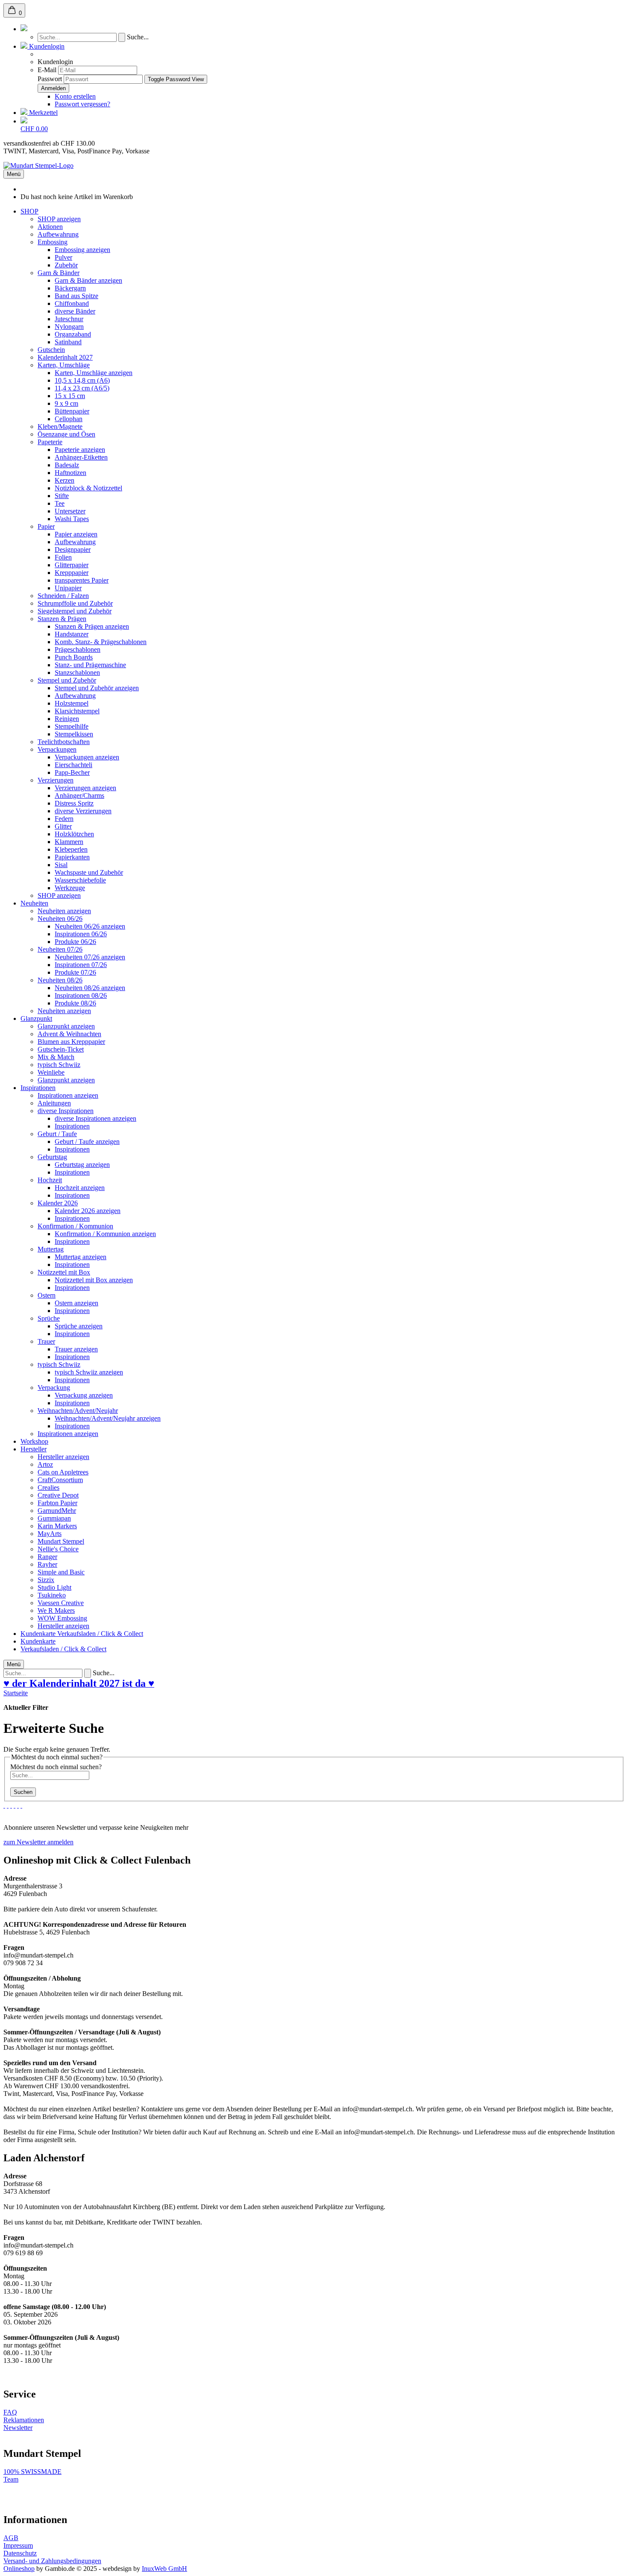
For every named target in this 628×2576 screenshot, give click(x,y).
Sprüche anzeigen (79, 1326)
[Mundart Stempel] (38, 166)
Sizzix (46, 1580)
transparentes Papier (82, 580)
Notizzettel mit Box (64, 1272)
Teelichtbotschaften (64, 742)
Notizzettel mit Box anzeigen (94, 1280)
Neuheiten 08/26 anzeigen (90, 988)
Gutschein (51, 350)
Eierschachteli (73, 765)
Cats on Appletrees (63, 1472)
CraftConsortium (60, 1480)
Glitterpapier (72, 565)
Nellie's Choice (58, 1549)
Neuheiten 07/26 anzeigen (90, 957)
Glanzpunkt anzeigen (66, 1026)
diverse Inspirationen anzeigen (95, 1118)
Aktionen (50, 227)
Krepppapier (72, 573)
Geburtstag (52, 1157)
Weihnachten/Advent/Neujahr (78, 1411)
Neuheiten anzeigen (64, 911)
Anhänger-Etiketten (81, 457)
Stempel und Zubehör (67, 680)
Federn (64, 819)
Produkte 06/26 (75, 942)
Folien (63, 557)
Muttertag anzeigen (81, 1257)
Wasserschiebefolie (80, 880)
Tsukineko (52, 1595)
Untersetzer (70, 511)
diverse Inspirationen (66, 1111)
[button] (43, 46)
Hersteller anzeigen (63, 1457)
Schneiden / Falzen (63, 596)
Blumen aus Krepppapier (71, 1042)
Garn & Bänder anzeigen (88, 280)
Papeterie (50, 442)
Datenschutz (20, 2553)
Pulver (63, 257)
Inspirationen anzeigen (68, 1095)
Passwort (50, 79)
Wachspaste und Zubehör (89, 872)
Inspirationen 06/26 (81, 934)
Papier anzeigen (76, 534)
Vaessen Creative (61, 1603)
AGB (11, 2538)
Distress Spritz (74, 803)
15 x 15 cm (70, 396)
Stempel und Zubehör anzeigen (97, 688)
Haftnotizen (70, 473)
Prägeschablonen (78, 649)
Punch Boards (74, 657)
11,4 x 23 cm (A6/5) (82, 388)
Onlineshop (19, 2569)
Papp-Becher (72, 772)
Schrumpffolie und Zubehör (75, 603)
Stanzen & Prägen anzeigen (92, 626)
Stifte (62, 496)
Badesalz (67, 465)
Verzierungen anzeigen (85, 788)
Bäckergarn (70, 288)
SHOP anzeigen (59, 219)
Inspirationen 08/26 (81, 995)
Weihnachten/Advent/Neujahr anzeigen (108, 1418)
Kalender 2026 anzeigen (88, 1211)
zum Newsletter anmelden (38, 1842)
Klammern (69, 842)
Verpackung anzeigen (84, 1395)
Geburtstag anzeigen (82, 1165)
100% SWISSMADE (32, 2472)
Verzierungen (56, 780)
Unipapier (68, 588)
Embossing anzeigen (82, 250)
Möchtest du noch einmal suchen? (56, 1767)
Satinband (68, 342)
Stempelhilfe (72, 726)
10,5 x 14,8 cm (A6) (82, 380)
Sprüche (49, 1318)
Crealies (48, 1487)
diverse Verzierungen (83, 811)
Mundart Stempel (61, 1541)
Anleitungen (54, 1103)
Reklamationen (24, 2420)
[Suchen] (24, 29)
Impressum (18, 2545)
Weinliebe (51, 1072)
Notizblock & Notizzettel (88, 488)
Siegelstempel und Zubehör (75, 611)
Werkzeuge (70, 888)
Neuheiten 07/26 (60, 949)
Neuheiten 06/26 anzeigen (90, 926)
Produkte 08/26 (75, 1003)
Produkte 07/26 (75, 972)
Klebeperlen (71, 849)
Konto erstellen (75, 96)
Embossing (53, 242)
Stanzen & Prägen (62, 619)
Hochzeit (50, 1180)
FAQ (10, 2412)
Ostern (47, 1295)
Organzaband (73, 334)
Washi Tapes (72, 519)
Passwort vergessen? (82, 104)
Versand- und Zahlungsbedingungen (52, 2561)
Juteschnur (69, 319)
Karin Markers (57, 1526)
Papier (46, 526)
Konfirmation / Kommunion (75, 1226)
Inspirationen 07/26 (81, 965)
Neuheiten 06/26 (60, 919)
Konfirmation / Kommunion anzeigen (105, 1234)
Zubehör (66, 265)
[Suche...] (122, 37)
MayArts (50, 1534)
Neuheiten (34, 903)
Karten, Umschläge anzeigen (94, 373)
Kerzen (65, 480)
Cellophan (69, 419)
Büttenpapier (72, 411)
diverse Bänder (75, 311)
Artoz (45, 1464)
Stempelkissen (74, 734)
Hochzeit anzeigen (80, 1188)
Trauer (46, 1341)
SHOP (29, 211)
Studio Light (54, 1587)
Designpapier (73, 549)
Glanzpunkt (36, 1018)
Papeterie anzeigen (80, 450)
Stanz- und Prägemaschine (90, 665)
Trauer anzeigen (76, 1349)
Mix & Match (56, 1057)
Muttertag (51, 1249)
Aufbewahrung (58, 234)
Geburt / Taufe (57, 1134)
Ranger (47, 1557)
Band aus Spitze (76, 296)
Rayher (47, 1564)
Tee (60, 503)
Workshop (34, 1441)
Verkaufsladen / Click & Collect (100, 1634)
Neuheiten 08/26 (60, 980)
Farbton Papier (57, 1503)
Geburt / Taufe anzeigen (87, 1141)
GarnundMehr (57, 1511)
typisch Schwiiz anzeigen (89, 1372)
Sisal (61, 865)
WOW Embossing (62, 1618)
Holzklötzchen (74, 834)
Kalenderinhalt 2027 (65, 357)
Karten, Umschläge (64, 365)
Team (11, 2479)
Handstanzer (72, 634)
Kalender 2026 (58, 1203)
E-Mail (47, 70)
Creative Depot (58, 1495)
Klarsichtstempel (77, 711)
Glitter (63, 826)
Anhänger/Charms (79, 796)
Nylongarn (69, 327)
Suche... (138, 37)
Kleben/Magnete (60, 426)
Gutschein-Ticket (61, 1049)
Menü (14, 174)
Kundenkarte (39, 1634)
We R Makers (56, 1610)
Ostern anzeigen (76, 1303)
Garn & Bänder (59, 273)
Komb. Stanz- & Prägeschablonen (101, 642)
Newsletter (18, 2428)
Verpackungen (57, 749)
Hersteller (34, 1449)
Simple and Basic (61, 1572)
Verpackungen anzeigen (87, 757)
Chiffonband (72, 303)
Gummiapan (54, 1518)
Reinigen (67, 719)
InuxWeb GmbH (164, 2569)
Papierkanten (72, 857)
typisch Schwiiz (59, 1065)
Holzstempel (72, 703)
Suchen (23, 1792)
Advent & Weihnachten (69, 1034)
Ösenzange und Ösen (66, 434)
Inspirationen (38, 1088)
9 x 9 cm (66, 403)
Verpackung (54, 1388)
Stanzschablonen (77, 673)
